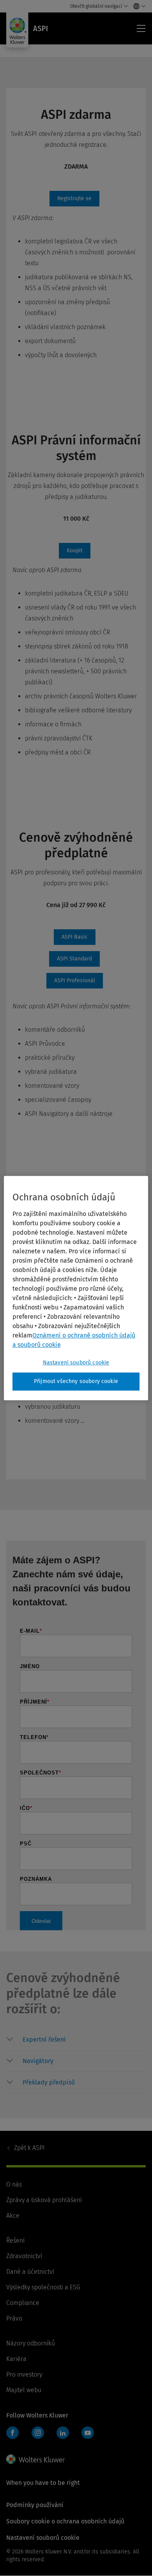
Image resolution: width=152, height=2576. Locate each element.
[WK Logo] (35, 2459)
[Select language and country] (137, 6)
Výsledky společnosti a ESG (43, 2287)
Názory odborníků (31, 2343)
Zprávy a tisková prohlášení (44, 2200)
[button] (84, 2040)
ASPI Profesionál (75, 981)
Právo (14, 2318)
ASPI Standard (74, 959)
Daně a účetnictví (30, 2272)
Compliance (23, 2303)
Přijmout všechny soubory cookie (76, 1381)
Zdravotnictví (24, 2256)
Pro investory (24, 2374)
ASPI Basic (75, 937)
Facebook (12, 2433)
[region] (76, 1288)
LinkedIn (63, 2433)
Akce (13, 2216)
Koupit (75, 551)
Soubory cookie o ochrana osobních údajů (65, 2521)
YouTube (88, 2433)
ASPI (29, 2148)
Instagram (38, 2433)
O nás (14, 2184)
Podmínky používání (35, 2505)
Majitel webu (24, 2390)
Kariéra (16, 2359)
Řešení (15, 2240)
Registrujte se (74, 199)
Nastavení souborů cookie (76, 1363)
